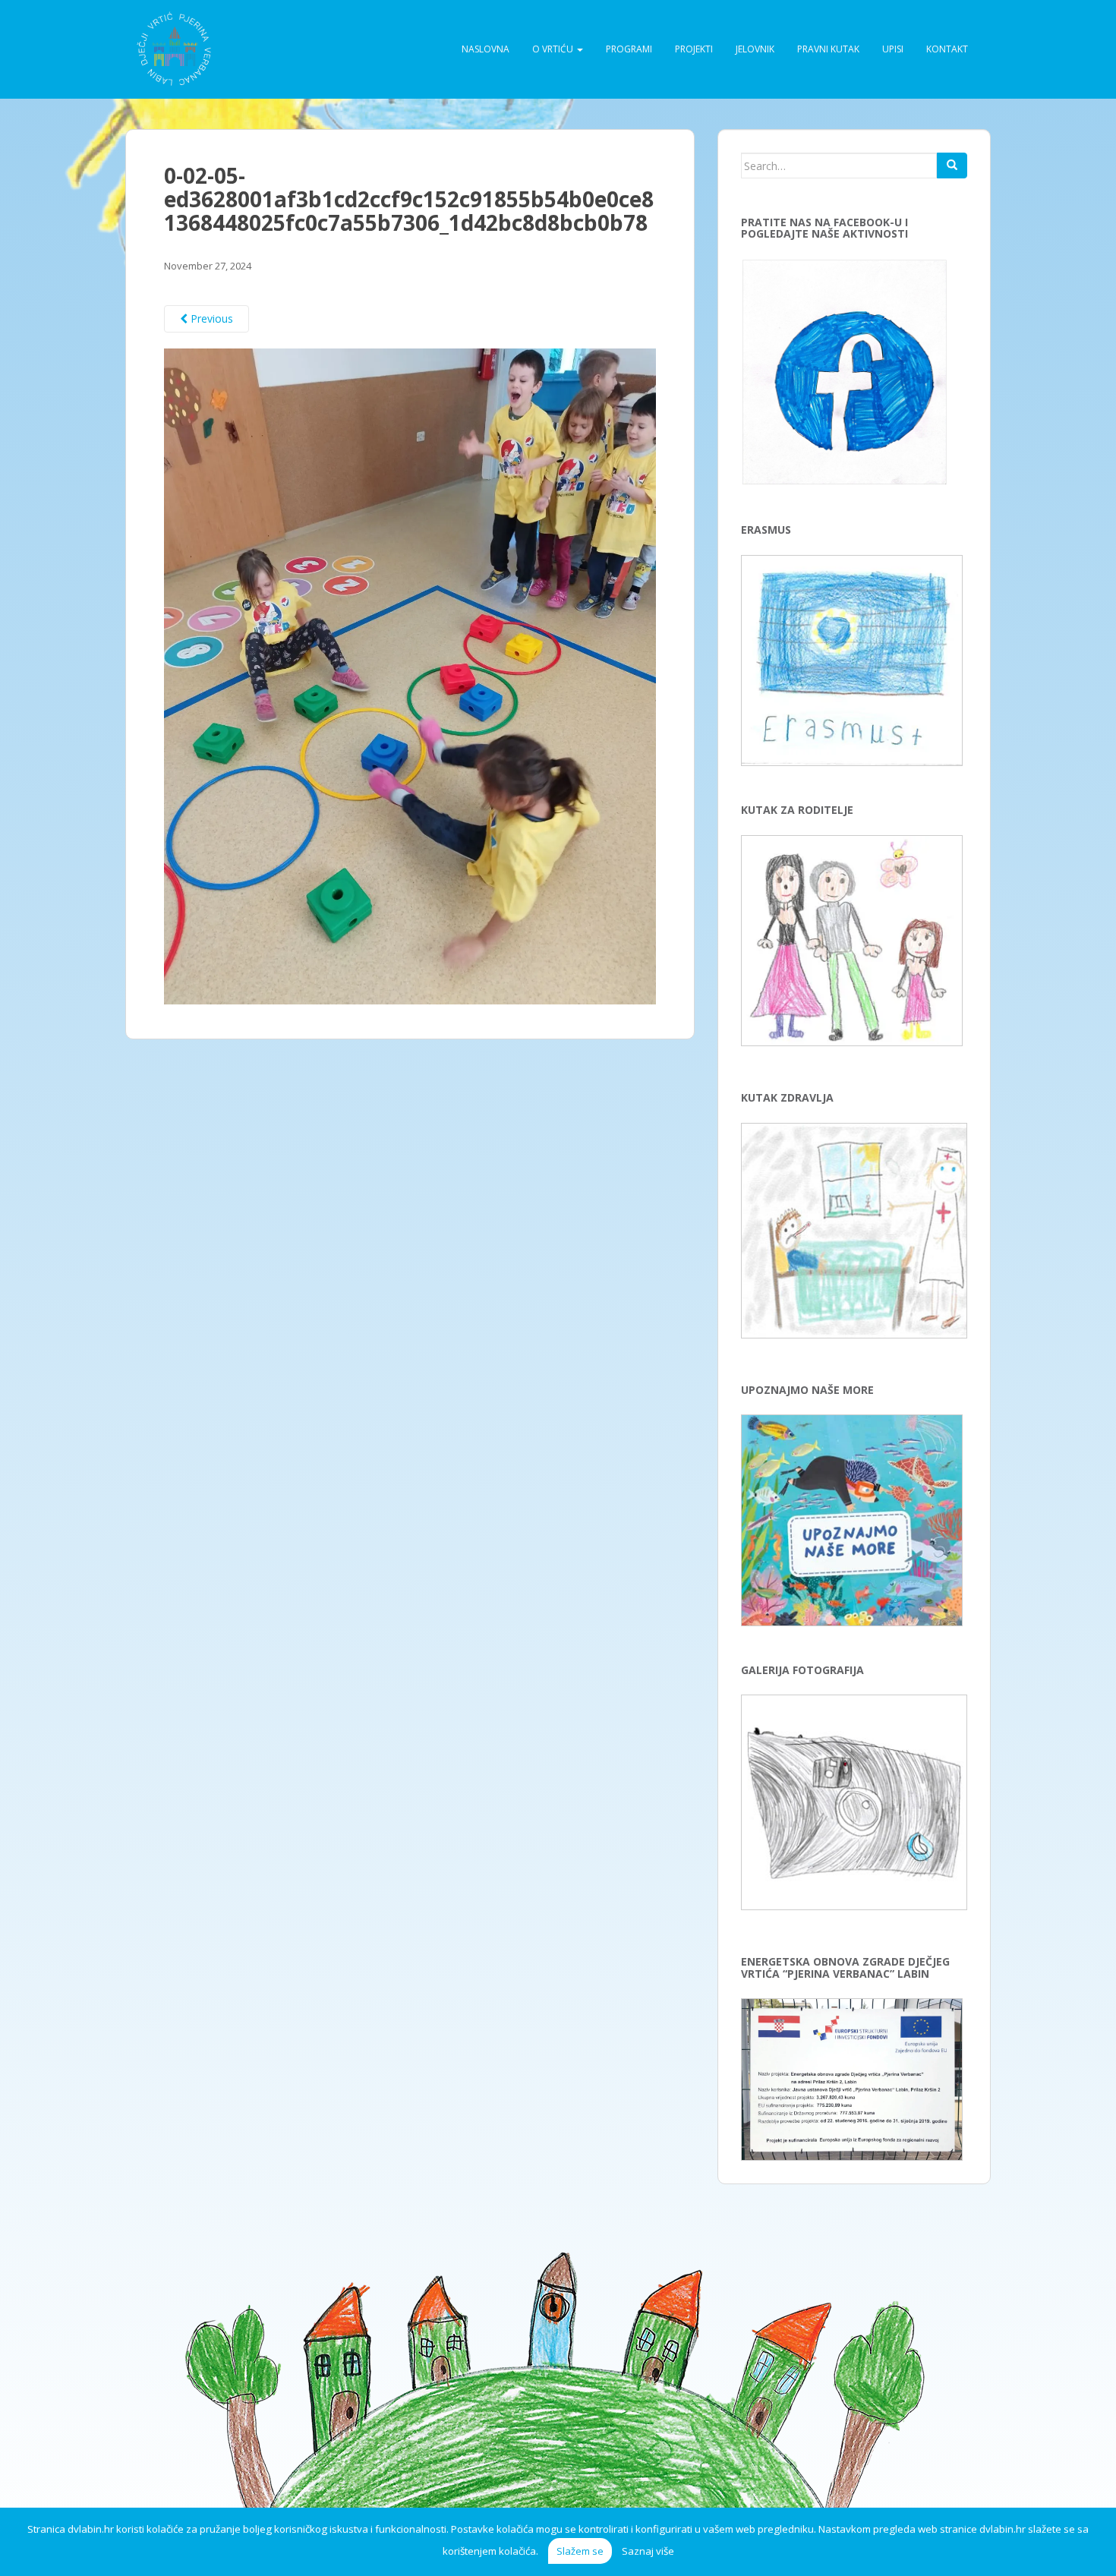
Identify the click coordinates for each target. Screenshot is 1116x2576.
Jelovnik (755, 49)
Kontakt (947, 49)
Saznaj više (648, 2551)
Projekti (694, 49)
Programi (629, 49)
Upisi (893, 49)
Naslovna (485, 49)
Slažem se (580, 2551)
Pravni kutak (828, 49)
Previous (210, 318)
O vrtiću (554, 49)
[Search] (952, 166)
